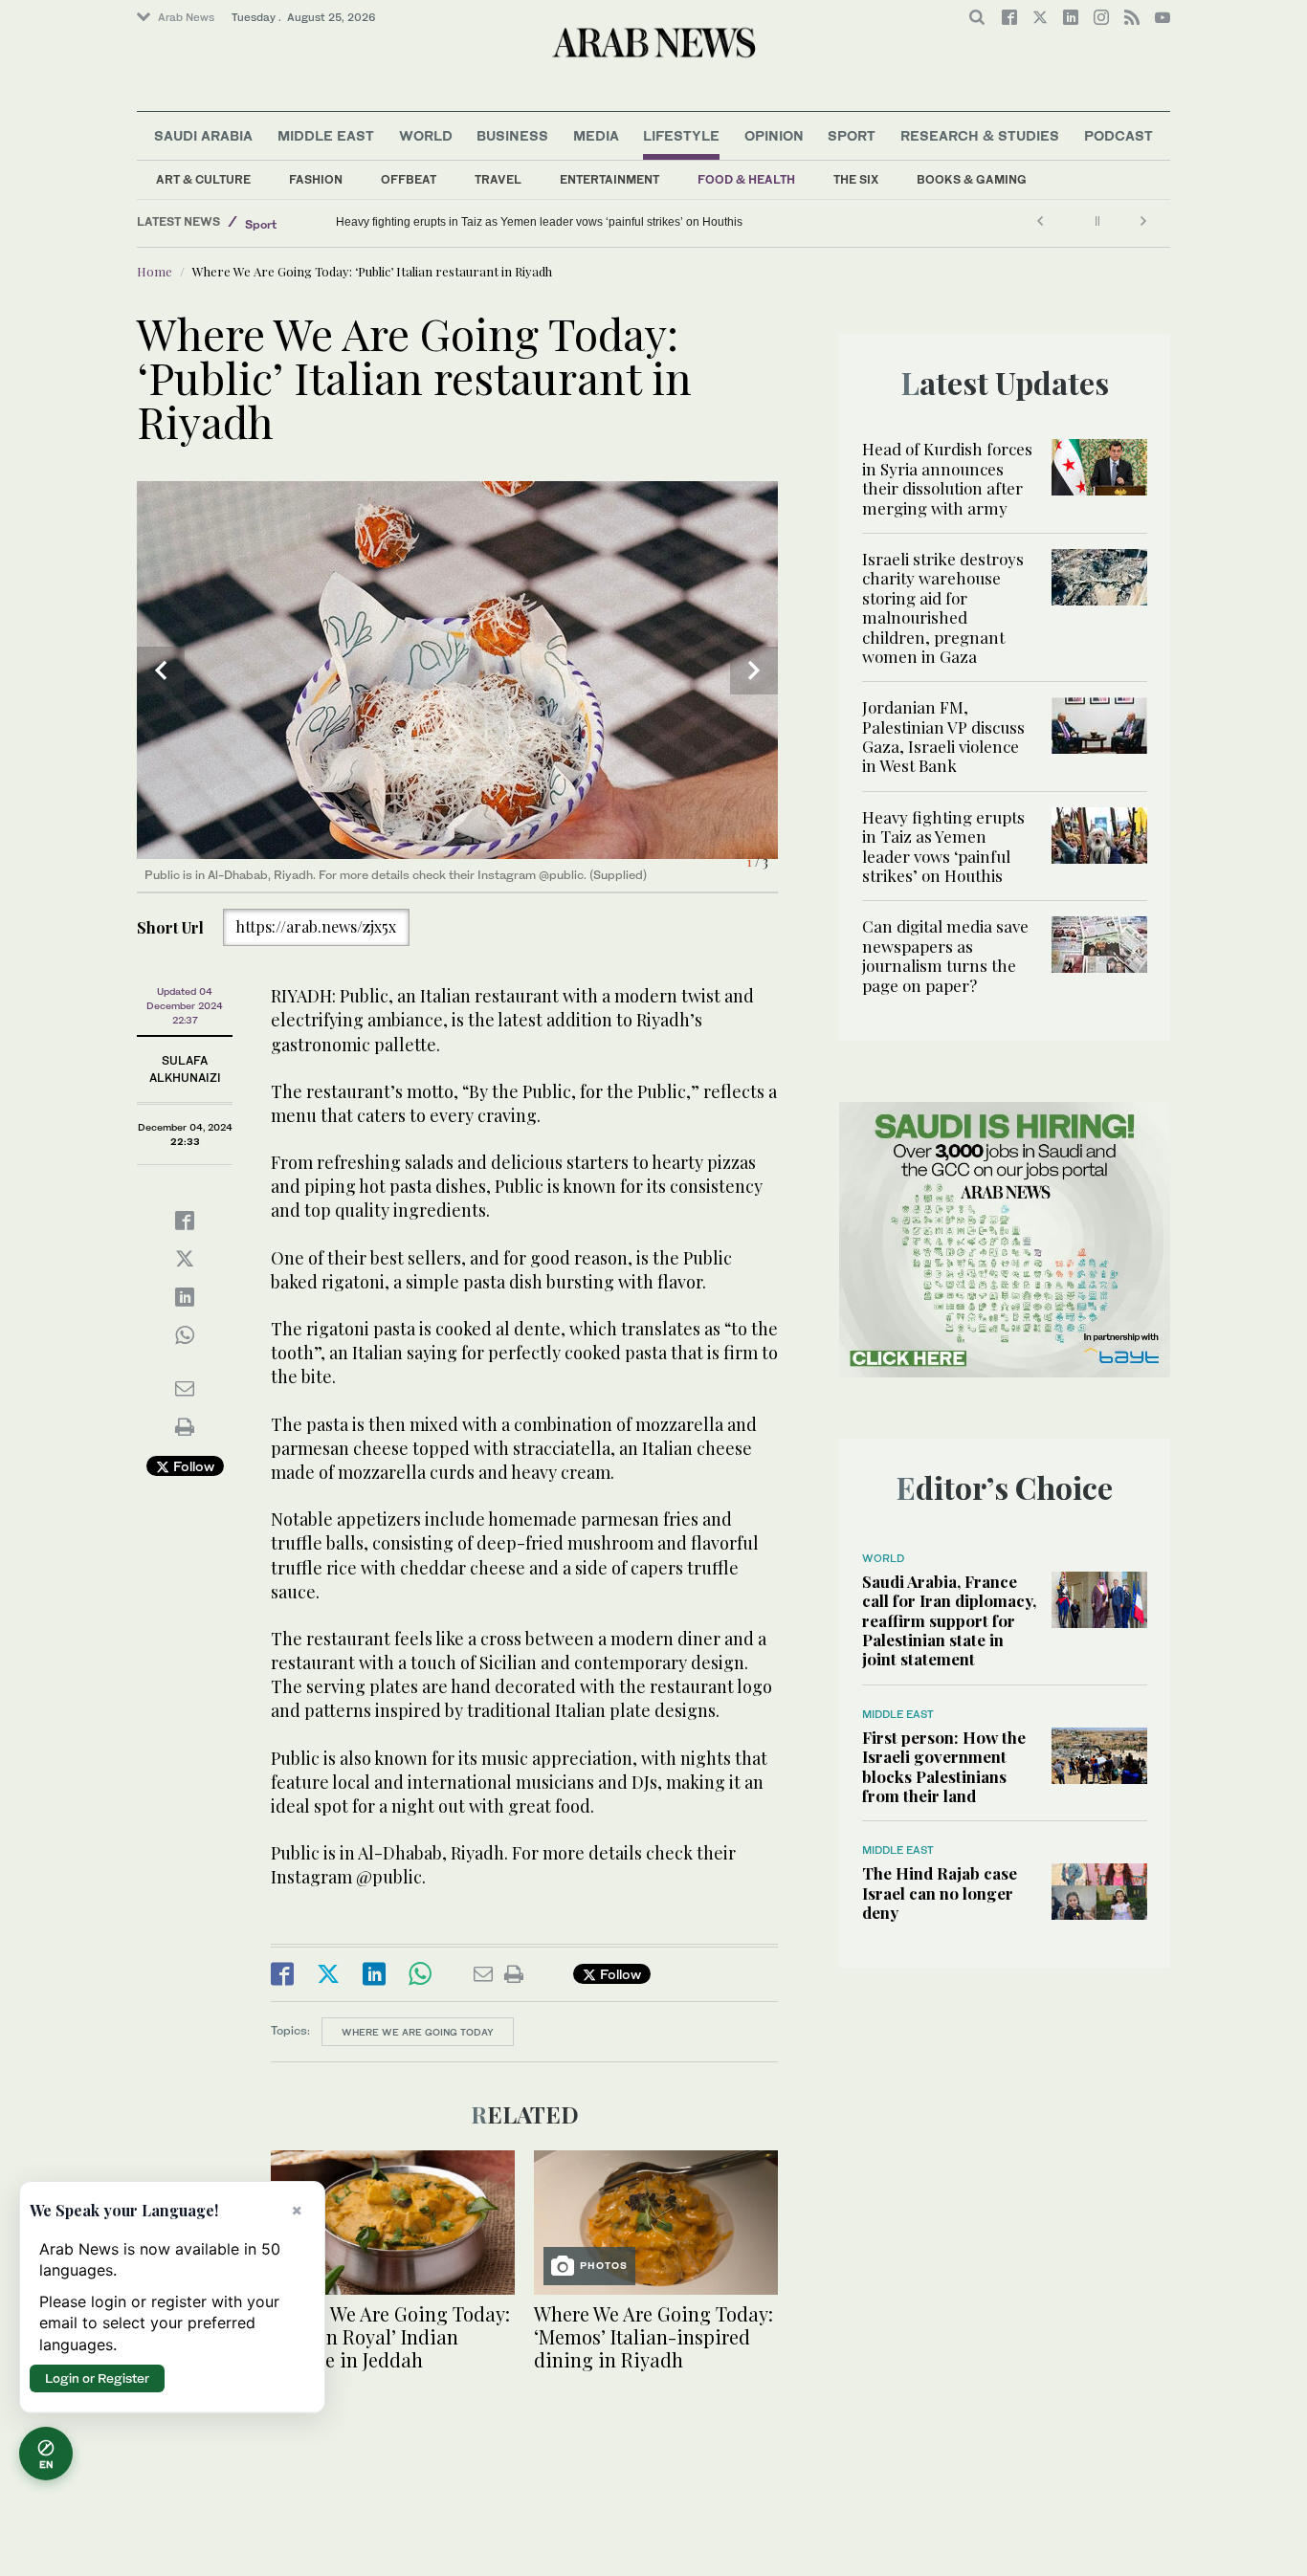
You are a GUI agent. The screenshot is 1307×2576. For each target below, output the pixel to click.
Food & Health (746, 179)
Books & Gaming (972, 179)
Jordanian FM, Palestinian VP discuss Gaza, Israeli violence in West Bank (943, 736)
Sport (852, 135)
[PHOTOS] (656, 2221)
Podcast (1119, 135)
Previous (161, 671)
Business (512, 135)
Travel (498, 179)
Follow (192, 1466)
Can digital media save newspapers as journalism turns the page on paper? (532, 222)
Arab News (186, 17)
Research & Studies (980, 135)
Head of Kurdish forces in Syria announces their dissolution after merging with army (947, 478)
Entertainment (609, 179)
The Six (856, 179)
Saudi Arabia (203, 135)
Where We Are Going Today (418, 2032)
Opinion (774, 135)
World (426, 135)
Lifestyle (681, 135)
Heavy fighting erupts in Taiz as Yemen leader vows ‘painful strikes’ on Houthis (943, 846)
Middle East (326, 135)
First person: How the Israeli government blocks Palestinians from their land (944, 1766)
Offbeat (409, 179)
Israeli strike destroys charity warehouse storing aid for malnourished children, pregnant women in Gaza (943, 607)
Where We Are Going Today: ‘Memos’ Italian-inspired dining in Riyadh (653, 2336)
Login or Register (97, 2378)
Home (155, 271)
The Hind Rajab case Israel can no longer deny (940, 1893)
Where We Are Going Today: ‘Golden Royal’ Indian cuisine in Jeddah (390, 2336)
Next (754, 671)
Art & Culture (203, 179)
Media (596, 135)
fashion (316, 179)
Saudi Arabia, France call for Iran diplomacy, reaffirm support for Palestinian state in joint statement (949, 1620)
